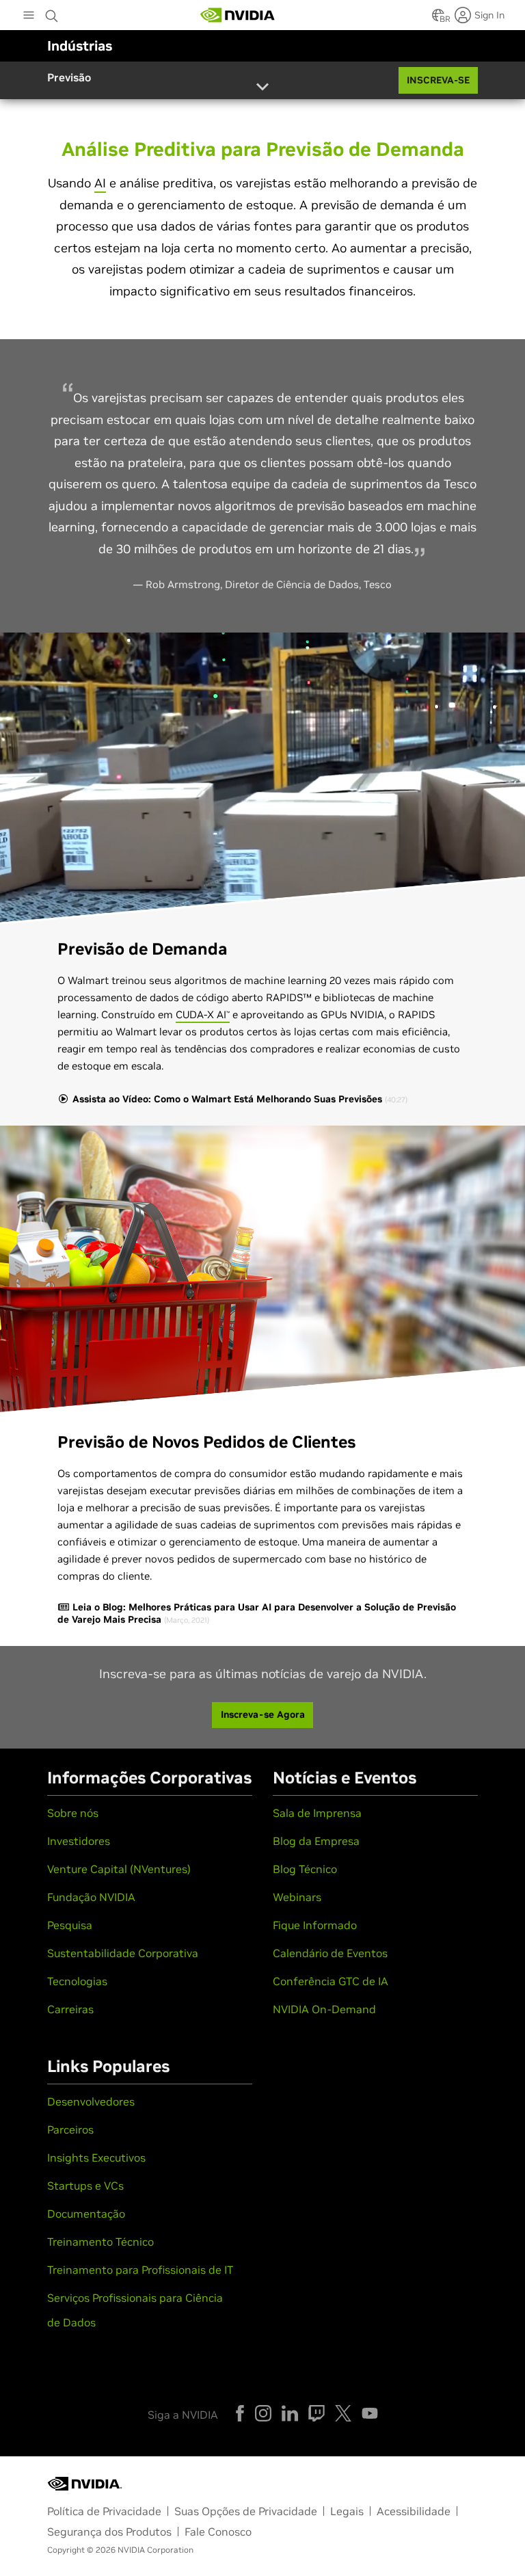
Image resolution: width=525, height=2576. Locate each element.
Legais (347, 2511)
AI (100, 183)
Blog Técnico (305, 1869)
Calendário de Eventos (330, 1953)
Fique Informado (315, 1925)
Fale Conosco (218, 2532)
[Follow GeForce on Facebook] (240, 2413)
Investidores (79, 1841)
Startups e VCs (85, 2186)
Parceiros (70, 2129)
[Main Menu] (29, 16)
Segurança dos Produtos (109, 2532)
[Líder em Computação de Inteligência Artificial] (238, 15)
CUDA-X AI (203, 1014)
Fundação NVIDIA (91, 1897)
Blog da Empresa (316, 1841)
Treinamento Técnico (100, 2242)
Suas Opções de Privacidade (246, 2511)
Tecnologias (77, 1981)
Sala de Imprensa (317, 1813)
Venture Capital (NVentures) (119, 1869)
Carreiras (70, 2009)
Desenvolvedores (91, 2101)
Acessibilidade (414, 2511)
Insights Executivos (96, 2157)
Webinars (297, 1897)
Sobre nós (73, 1813)
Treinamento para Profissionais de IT (140, 2270)
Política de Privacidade (104, 2511)
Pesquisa (70, 1925)
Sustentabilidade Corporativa (123, 1953)
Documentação (86, 2214)
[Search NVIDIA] (53, 12)
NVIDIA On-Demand (324, 2009)
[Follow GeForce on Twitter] (343, 2413)
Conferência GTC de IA (331, 1981)
